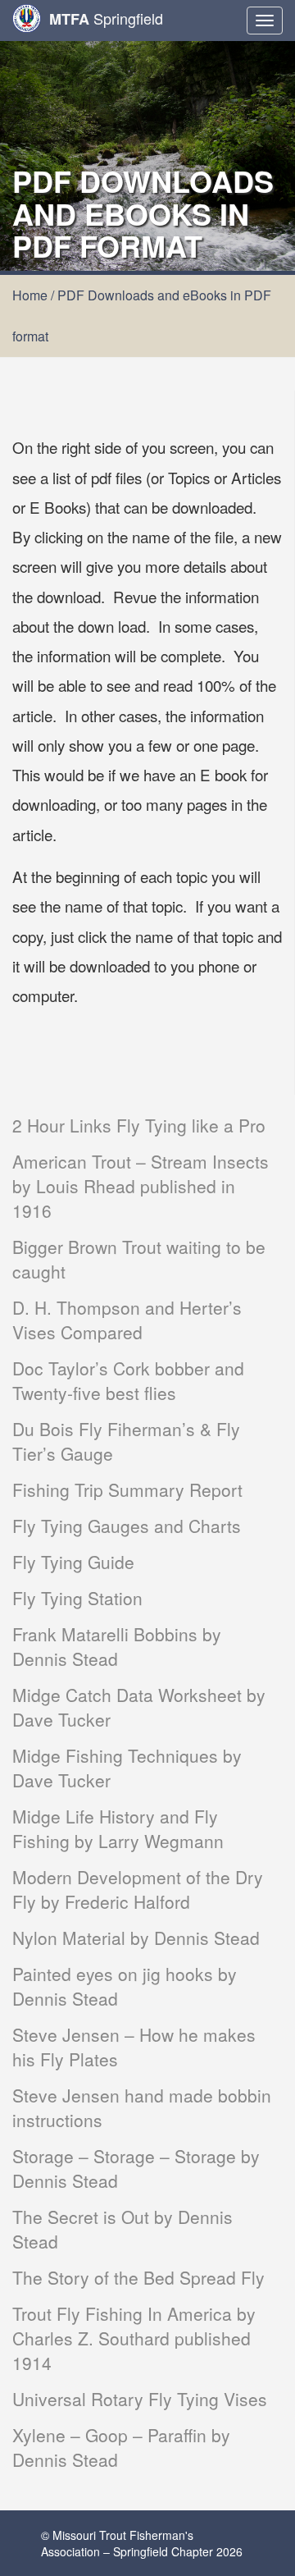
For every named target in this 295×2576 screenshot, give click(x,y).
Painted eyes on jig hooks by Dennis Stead (125, 1986)
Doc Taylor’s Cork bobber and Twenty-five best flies (128, 1380)
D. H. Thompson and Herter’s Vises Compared (127, 1320)
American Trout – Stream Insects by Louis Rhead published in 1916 (141, 1186)
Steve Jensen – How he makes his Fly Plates (134, 2047)
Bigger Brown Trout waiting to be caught (139, 1259)
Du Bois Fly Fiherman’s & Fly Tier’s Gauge (126, 1441)
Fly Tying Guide (73, 1562)
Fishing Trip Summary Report (127, 1489)
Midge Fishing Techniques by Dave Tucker (127, 1768)
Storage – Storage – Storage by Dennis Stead (136, 2168)
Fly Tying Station (77, 1598)
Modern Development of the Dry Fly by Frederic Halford (138, 1889)
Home (30, 295)
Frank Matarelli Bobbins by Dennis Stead (117, 1646)
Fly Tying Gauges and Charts (127, 1526)
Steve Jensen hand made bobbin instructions (142, 2107)
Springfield (106, 18)
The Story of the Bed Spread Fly (138, 2277)
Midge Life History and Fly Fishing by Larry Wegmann (118, 1828)
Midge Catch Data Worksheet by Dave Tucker (139, 1707)
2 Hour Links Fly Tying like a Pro (139, 1125)
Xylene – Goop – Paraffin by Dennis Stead (121, 2447)
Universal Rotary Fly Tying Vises (140, 2399)
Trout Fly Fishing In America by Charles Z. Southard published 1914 (134, 2338)
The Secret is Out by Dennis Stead (123, 2229)
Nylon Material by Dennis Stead (136, 1938)
